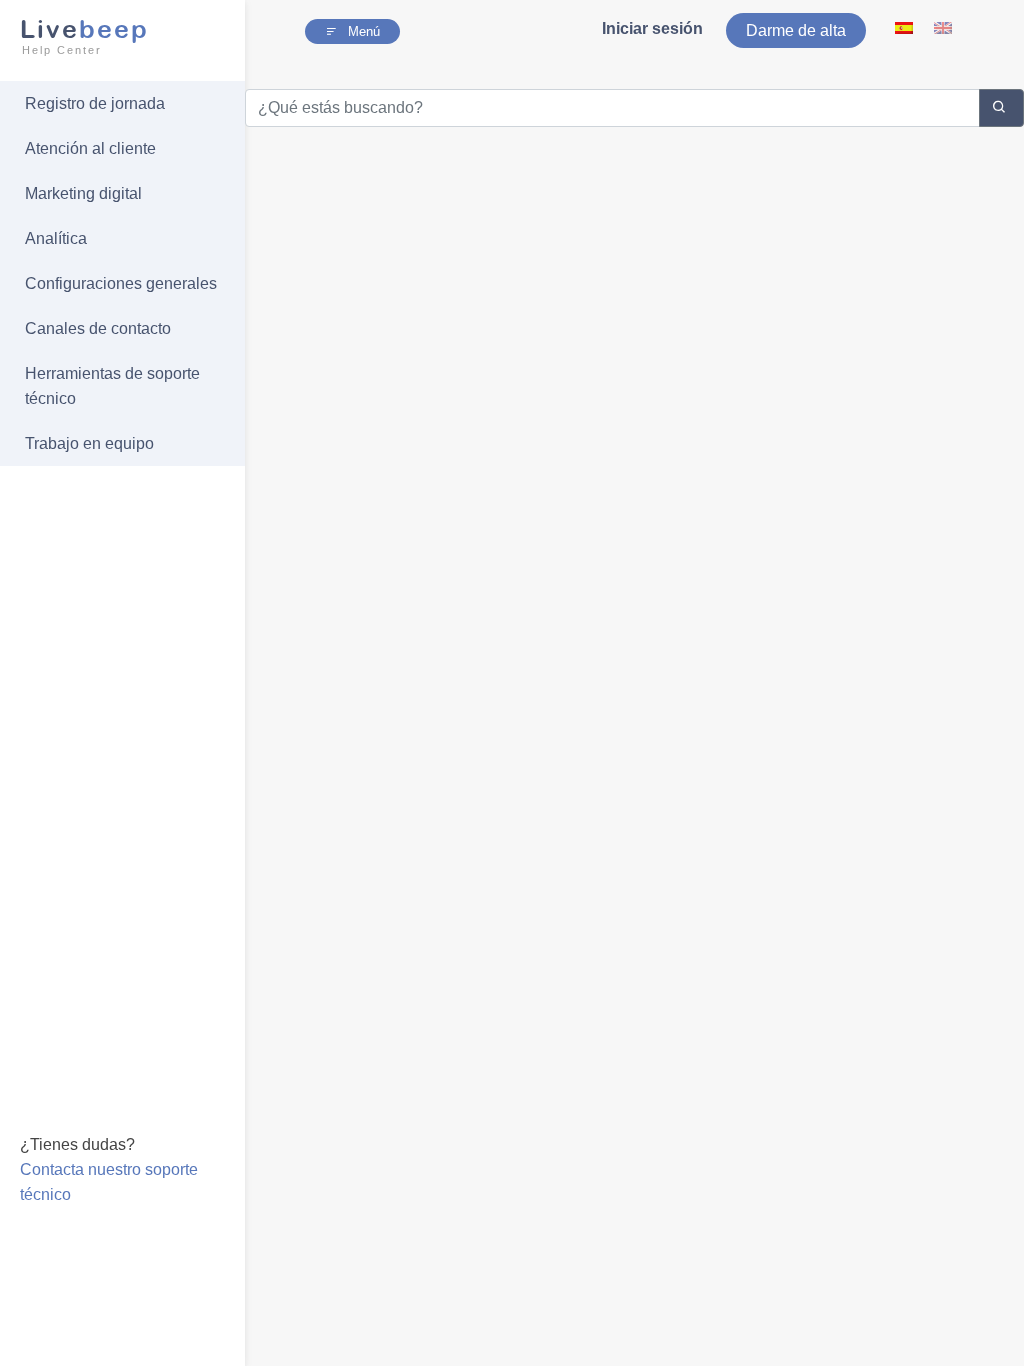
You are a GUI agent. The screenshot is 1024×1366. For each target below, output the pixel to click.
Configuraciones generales (121, 283)
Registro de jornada (95, 103)
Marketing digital (83, 193)
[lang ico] (905, 27)
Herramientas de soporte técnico (112, 386)
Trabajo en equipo (89, 443)
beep (84, 35)
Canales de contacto (98, 328)
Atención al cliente (90, 148)
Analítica (56, 238)
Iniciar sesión (652, 28)
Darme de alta (796, 30)
